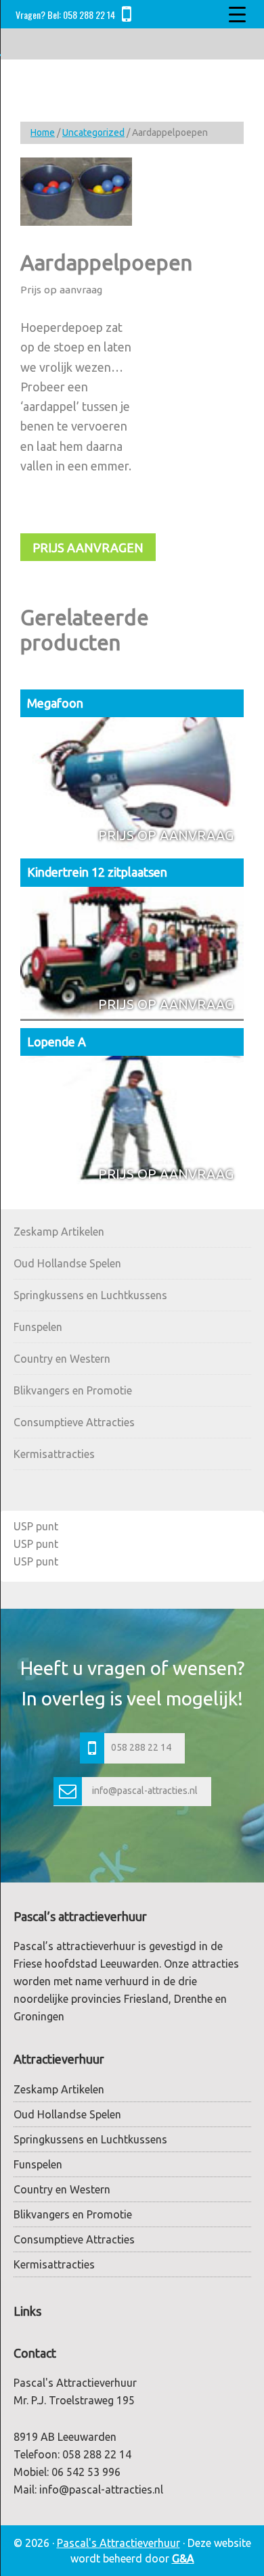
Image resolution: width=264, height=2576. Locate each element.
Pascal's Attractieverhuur (118, 2543)
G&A (183, 2558)
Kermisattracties (54, 1454)
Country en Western (62, 1359)
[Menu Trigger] (238, 14)
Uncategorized (93, 132)
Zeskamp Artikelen (59, 1232)
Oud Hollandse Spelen (67, 1263)
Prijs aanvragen (88, 548)
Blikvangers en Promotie (73, 1390)
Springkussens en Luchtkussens (90, 1295)
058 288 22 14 (89, 15)
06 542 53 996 (86, 2472)
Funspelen (38, 1327)
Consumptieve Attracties (74, 1422)
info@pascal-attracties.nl (145, 1791)
